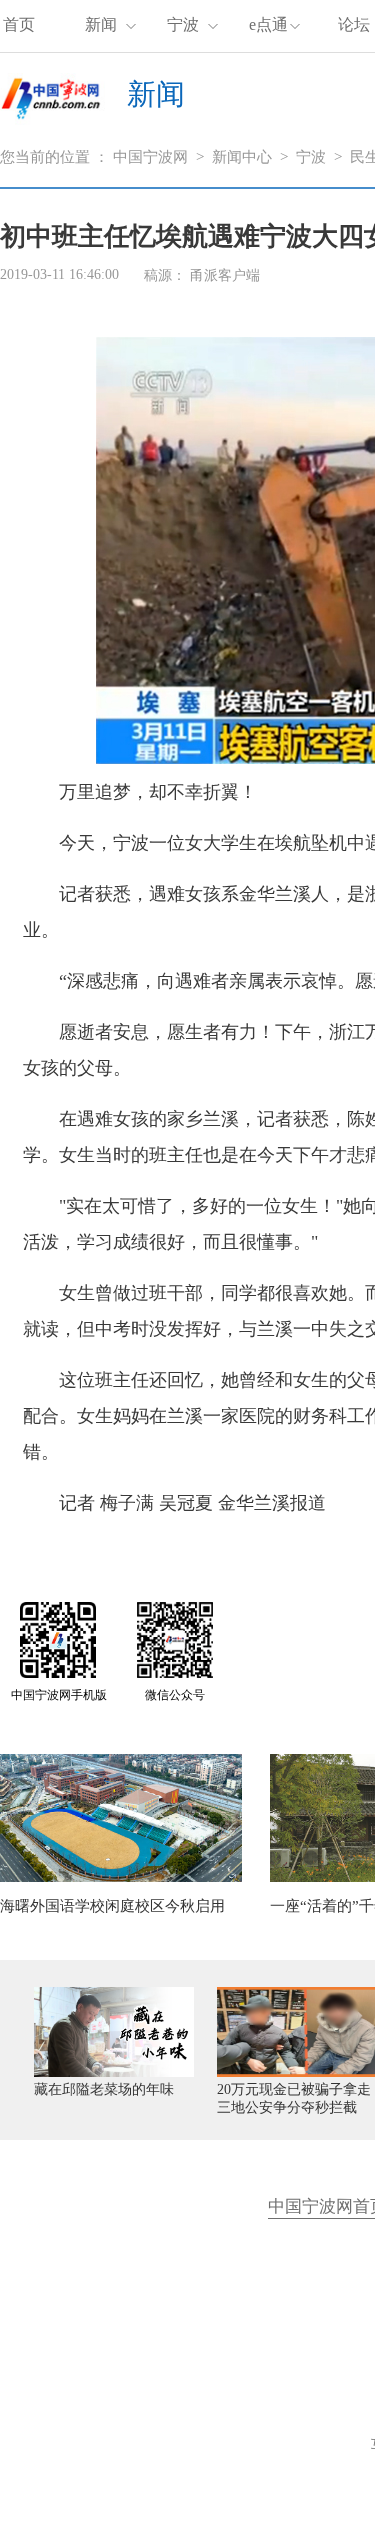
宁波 (183, 24)
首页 (19, 24)
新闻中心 (242, 157)
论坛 (354, 24)
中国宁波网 (150, 157)
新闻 (101, 24)
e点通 (268, 24)
